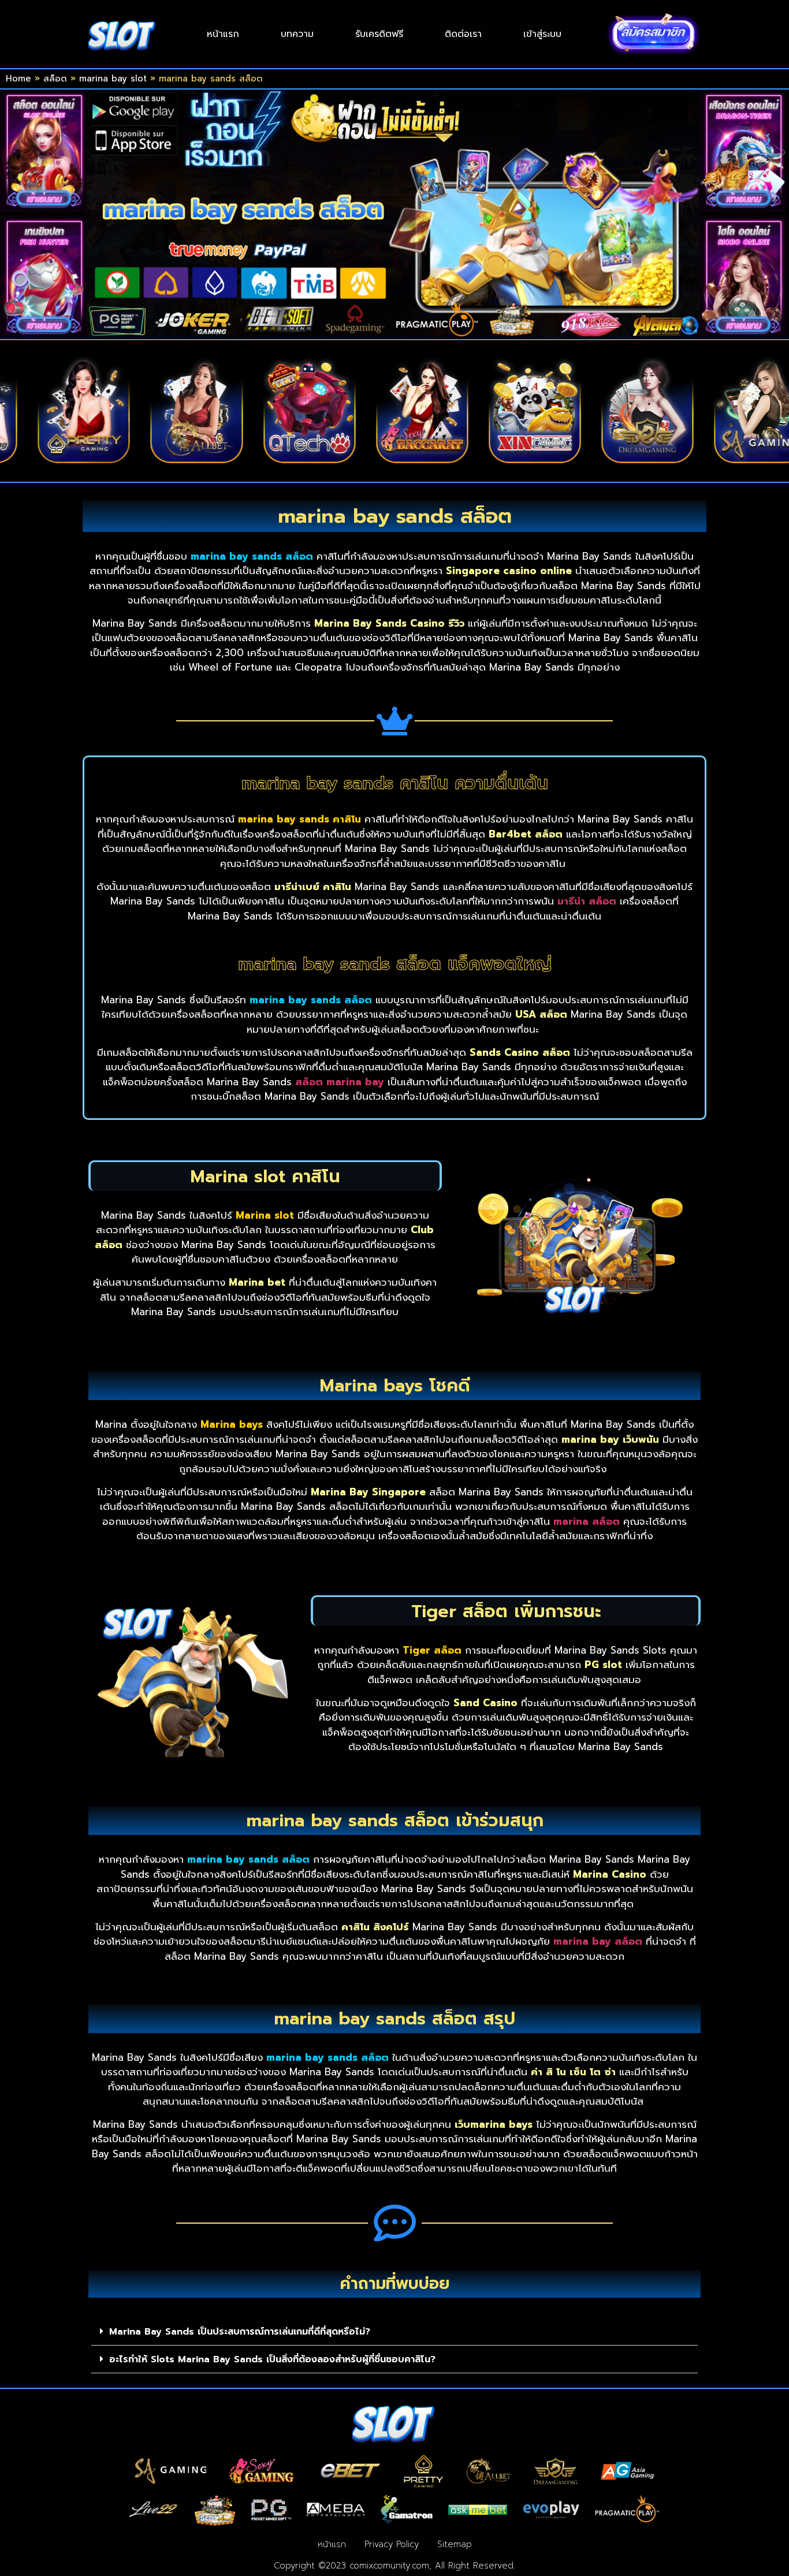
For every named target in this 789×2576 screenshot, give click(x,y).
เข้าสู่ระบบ (542, 34)
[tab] (394, 2332)
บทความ (297, 34)
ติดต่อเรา (463, 34)
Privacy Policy (392, 2544)
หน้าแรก (223, 34)
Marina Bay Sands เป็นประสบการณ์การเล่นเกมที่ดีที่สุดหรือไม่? (240, 2332)
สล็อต (55, 79)
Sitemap (455, 2544)
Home (18, 79)
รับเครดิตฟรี (379, 34)
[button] (358, 474)
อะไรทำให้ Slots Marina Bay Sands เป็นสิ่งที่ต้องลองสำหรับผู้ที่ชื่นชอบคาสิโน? (272, 2359)
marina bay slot (113, 79)
